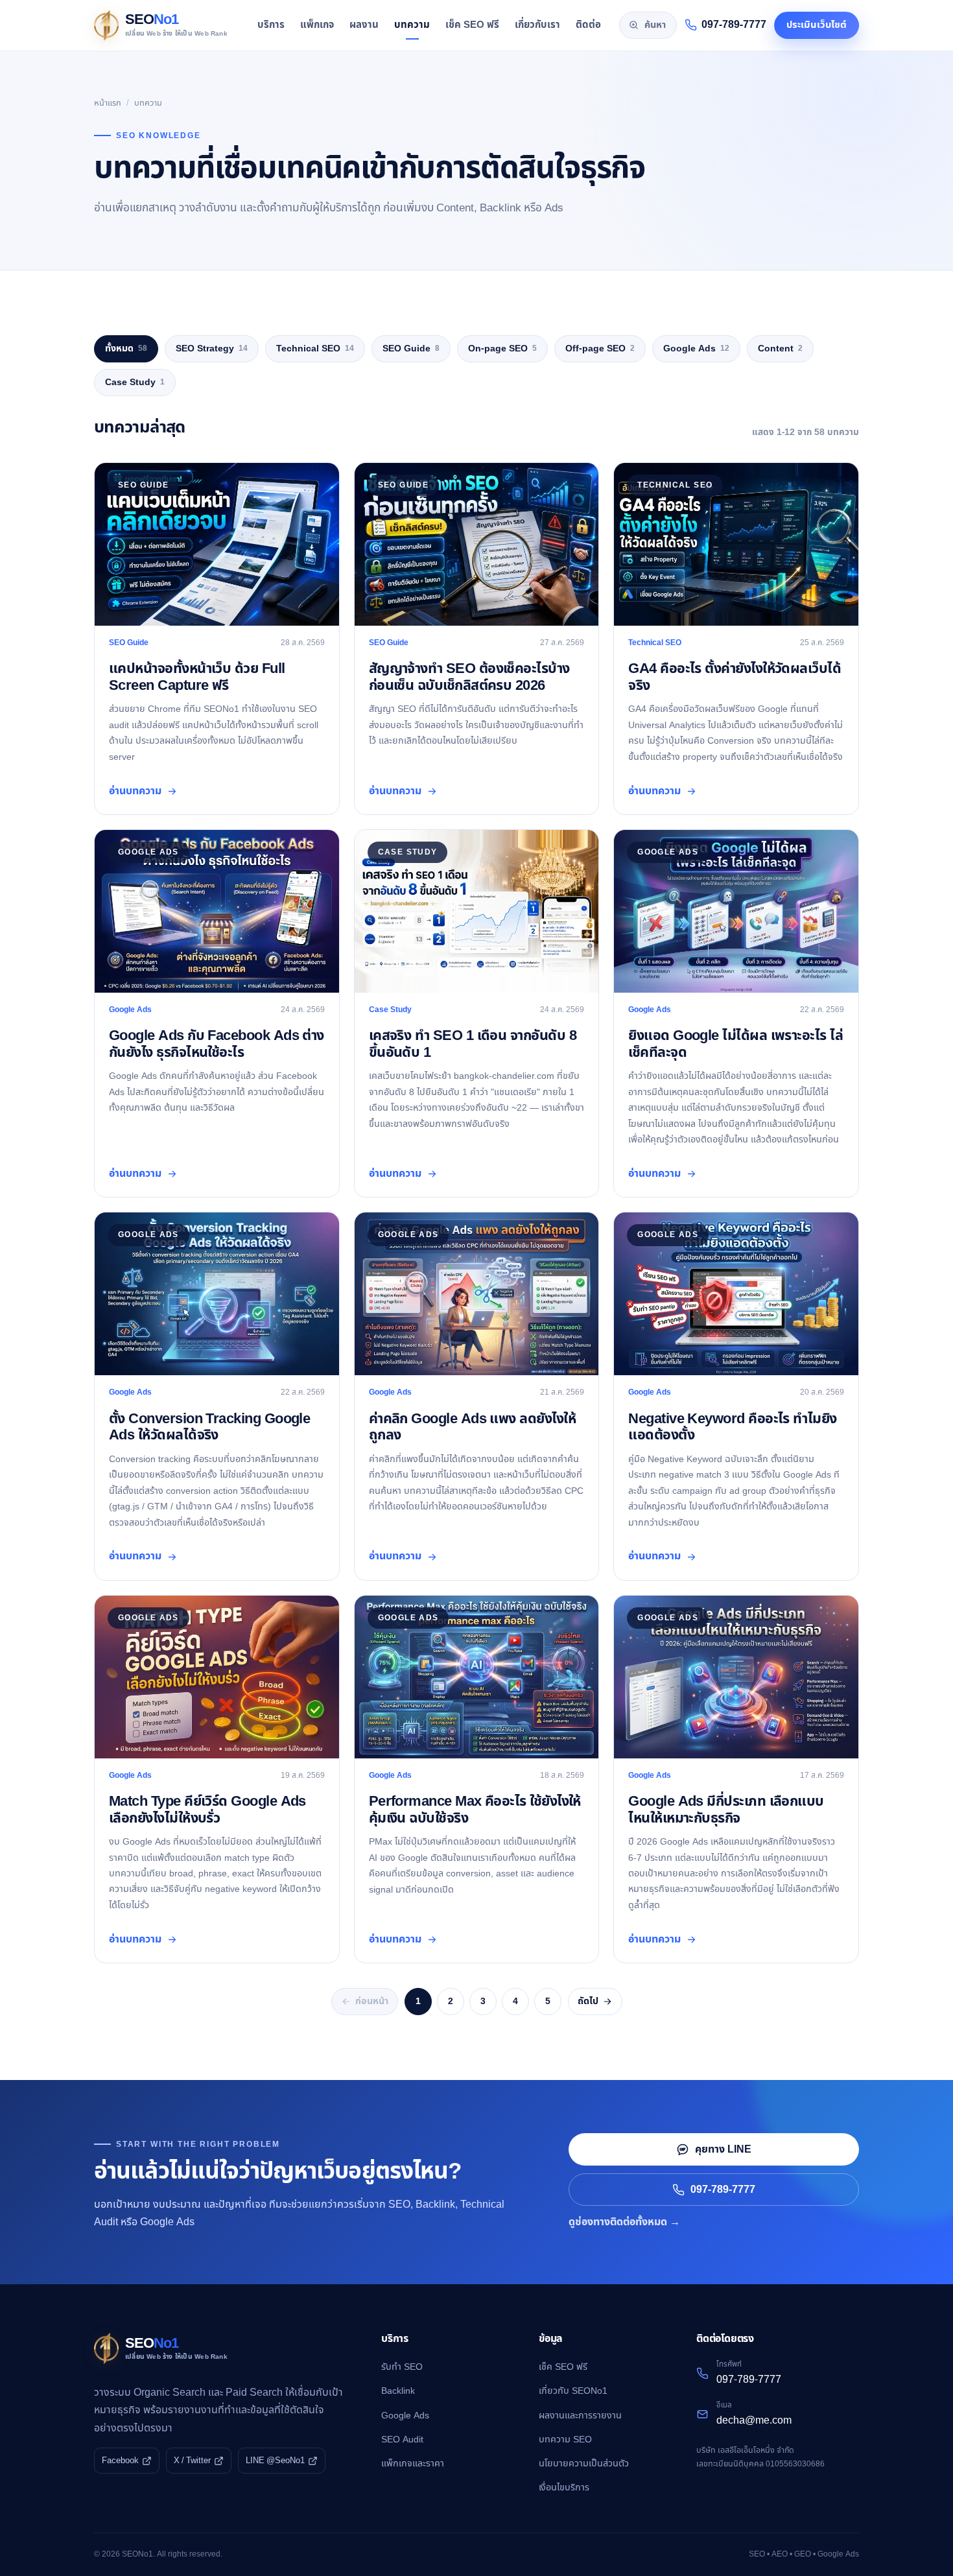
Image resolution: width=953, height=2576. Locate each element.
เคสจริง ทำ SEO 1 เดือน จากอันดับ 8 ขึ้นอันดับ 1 (473, 1044)
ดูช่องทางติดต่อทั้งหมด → (624, 2222)
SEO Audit (402, 2440)
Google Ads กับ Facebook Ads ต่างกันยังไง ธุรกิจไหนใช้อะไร (217, 1044)
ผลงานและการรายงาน (580, 2416)
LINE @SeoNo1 (275, 2461)
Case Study (135, 382)
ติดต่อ (588, 25)
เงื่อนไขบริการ (564, 2487)
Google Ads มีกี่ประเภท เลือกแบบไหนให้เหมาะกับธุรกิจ (726, 1810)
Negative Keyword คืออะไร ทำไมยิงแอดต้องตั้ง (732, 1427)
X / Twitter (192, 2461)
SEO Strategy (212, 349)
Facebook (120, 2461)
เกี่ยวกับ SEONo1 (573, 2391)
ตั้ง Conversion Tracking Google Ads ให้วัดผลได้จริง (209, 1427)
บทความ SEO (565, 2440)
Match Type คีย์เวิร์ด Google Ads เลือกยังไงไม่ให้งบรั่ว (207, 1810)
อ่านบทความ (135, 791)
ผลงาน (364, 25)
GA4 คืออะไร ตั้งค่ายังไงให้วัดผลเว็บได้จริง (735, 677)
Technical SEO (315, 349)
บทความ (412, 25)
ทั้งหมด (126, 349)
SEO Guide (411, 349)
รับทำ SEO (402, 2367)
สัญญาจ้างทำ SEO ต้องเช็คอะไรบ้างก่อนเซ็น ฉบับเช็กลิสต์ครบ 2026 (469, 677)
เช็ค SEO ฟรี (472, 25)
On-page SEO (502, 349)
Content (780, 349)
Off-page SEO (600, 349)
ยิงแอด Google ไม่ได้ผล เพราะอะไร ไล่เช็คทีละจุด (735, 1044)
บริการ (271, 25)
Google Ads (696, 349)
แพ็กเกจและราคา (413, 2464)
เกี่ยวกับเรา (537, 25)
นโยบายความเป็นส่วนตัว (584, 2464)
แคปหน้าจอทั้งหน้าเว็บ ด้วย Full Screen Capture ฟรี (197, 677)
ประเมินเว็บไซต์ (817, 25)
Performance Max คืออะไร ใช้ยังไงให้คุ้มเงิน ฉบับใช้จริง (475, 1810)
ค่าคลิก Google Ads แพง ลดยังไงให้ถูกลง (472, 1427)
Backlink (398, 2391)
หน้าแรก (108, 103)
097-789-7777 (723, 2190)
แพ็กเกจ (317, 25)
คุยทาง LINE (723, 2149)
